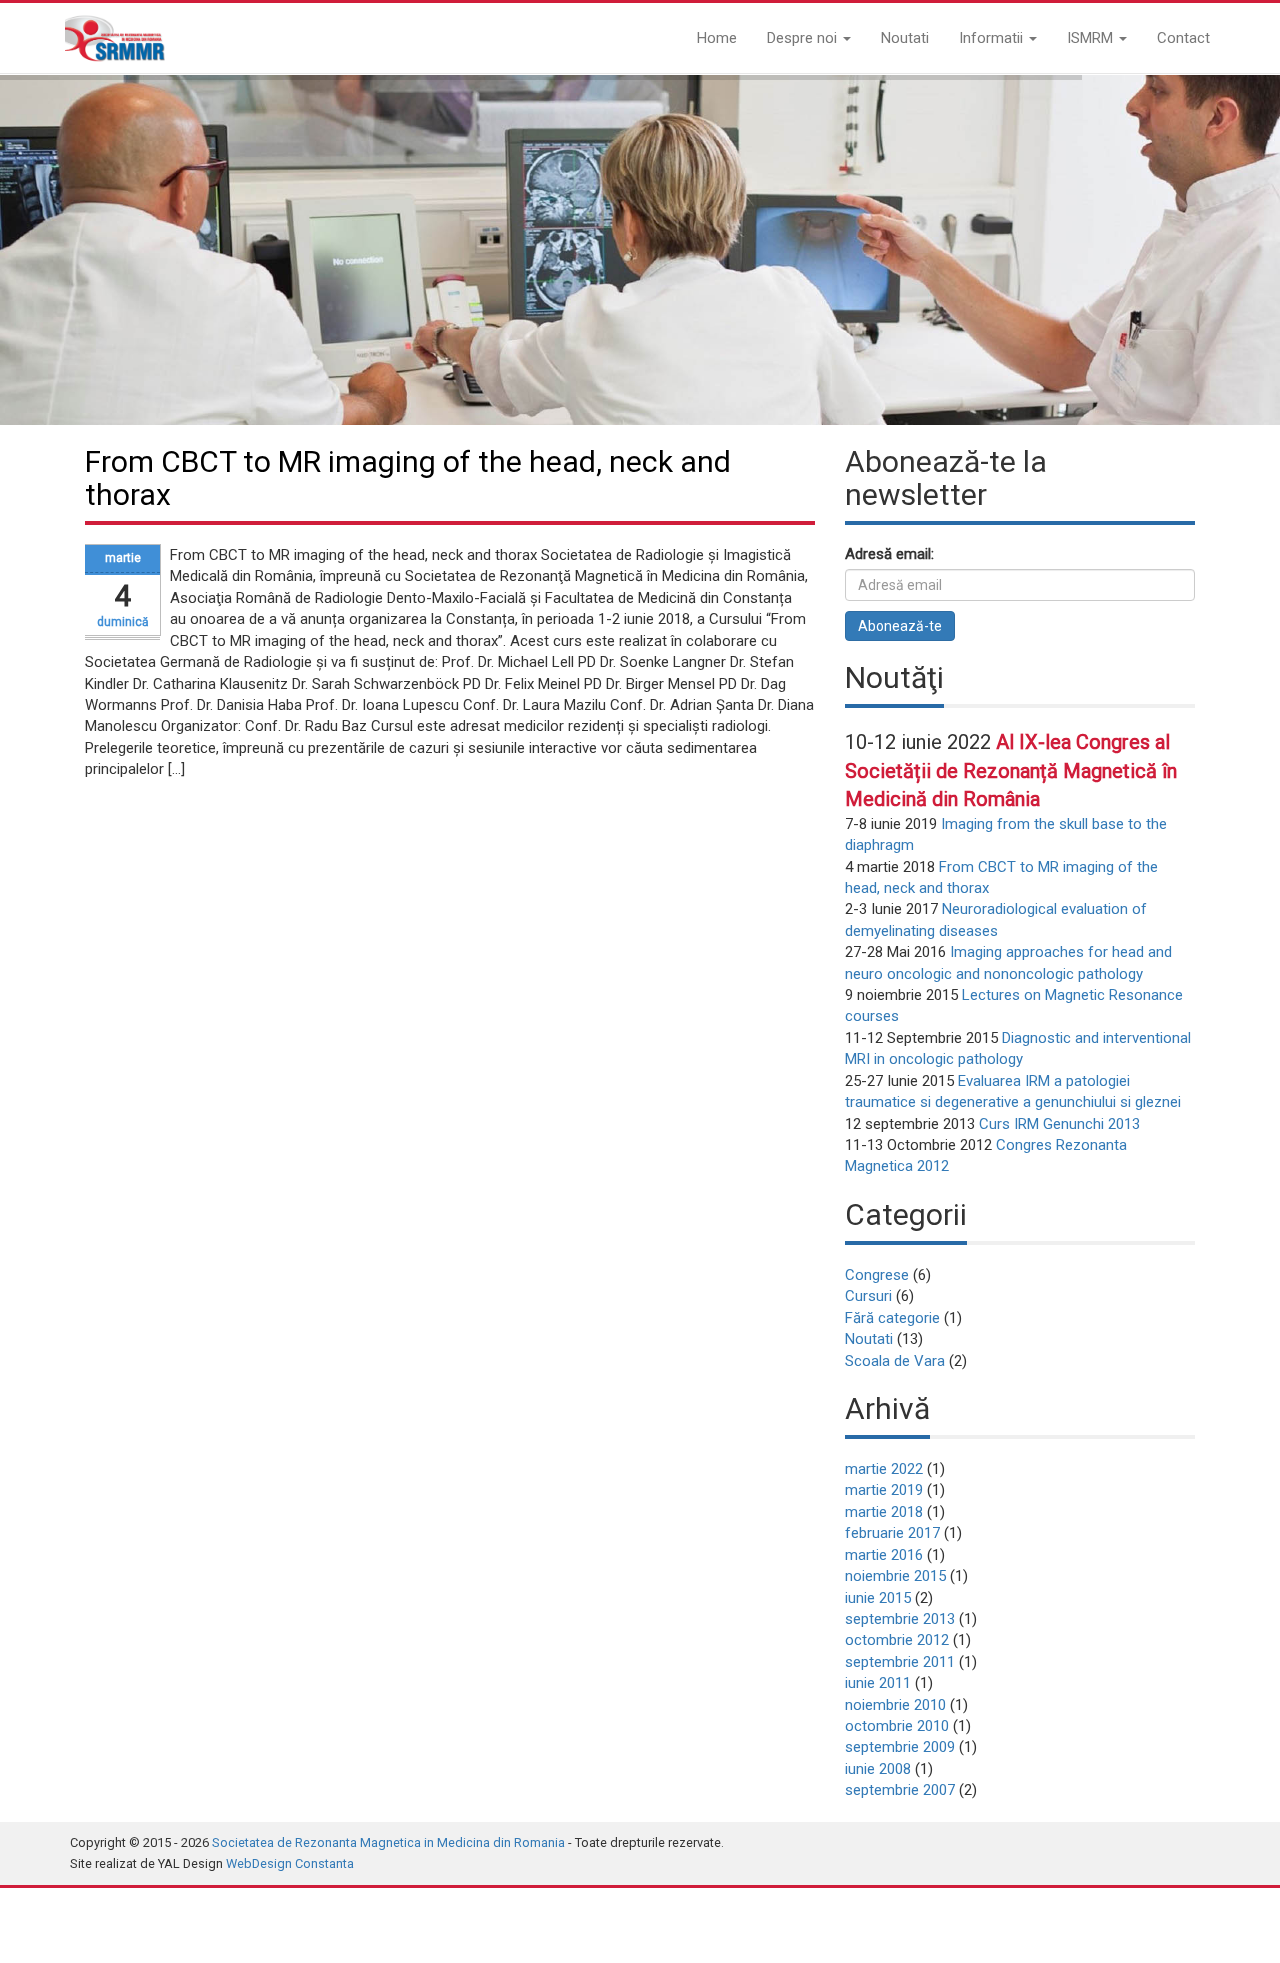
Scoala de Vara (895, 1361)
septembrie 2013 (900, 1619)
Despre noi (804, 38)
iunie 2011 (878, 1683)
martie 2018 (884, 1512)
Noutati (905, 38)
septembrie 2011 (900, 1662)
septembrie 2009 (900, 1747)
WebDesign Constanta (290, 1863)
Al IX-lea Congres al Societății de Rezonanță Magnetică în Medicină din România (1011, 770)
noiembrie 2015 (895, 1576)
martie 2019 (884, 1490)
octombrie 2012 (897, 1640)
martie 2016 (884, 1555)
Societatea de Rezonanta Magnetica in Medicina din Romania (388, 1842)
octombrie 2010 (897, 1726)
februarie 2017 (892, 1533)
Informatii (993, 38)
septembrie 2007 (900, 1790)
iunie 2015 (878, 1598)
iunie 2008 (878, 1769)
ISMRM (1092, 38)
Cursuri (868, 1296)
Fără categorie (892, 1318)
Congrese (877, 1275)
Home (717, 38)
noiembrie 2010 (895, 1705)
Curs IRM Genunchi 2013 (1059, 1124)
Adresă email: (889, 554)
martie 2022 (884, 1469)
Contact (1183, 38)
